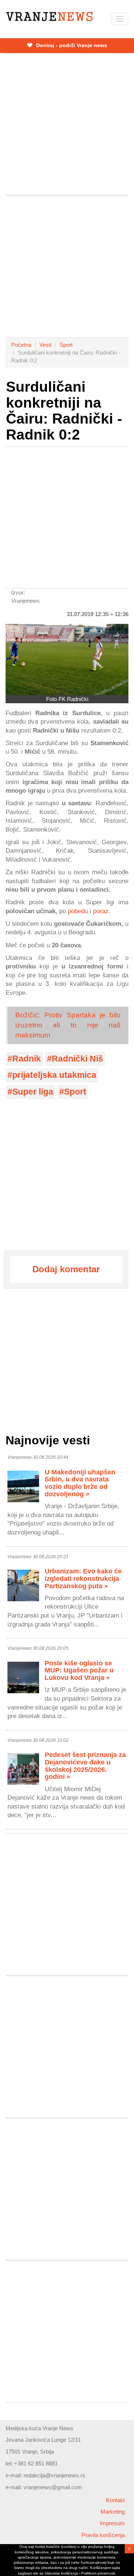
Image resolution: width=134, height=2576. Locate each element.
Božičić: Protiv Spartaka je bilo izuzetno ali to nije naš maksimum (68, 1025)
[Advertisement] (67, 124)
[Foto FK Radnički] (67, 660)
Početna (21, 345)
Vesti (45, 345)
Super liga (33, 1092)
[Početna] (49, 17)
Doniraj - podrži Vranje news (71, 45)
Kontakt (115, 2500)
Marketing (113, 2512)
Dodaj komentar (66, 1269)
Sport (66, 345)
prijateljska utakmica (54, 1075)
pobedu (78, 911)
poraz (101, 911)
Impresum (112, 2523)
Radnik (27, 1059)
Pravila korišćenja (103, 2535)
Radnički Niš (77, 1059)
